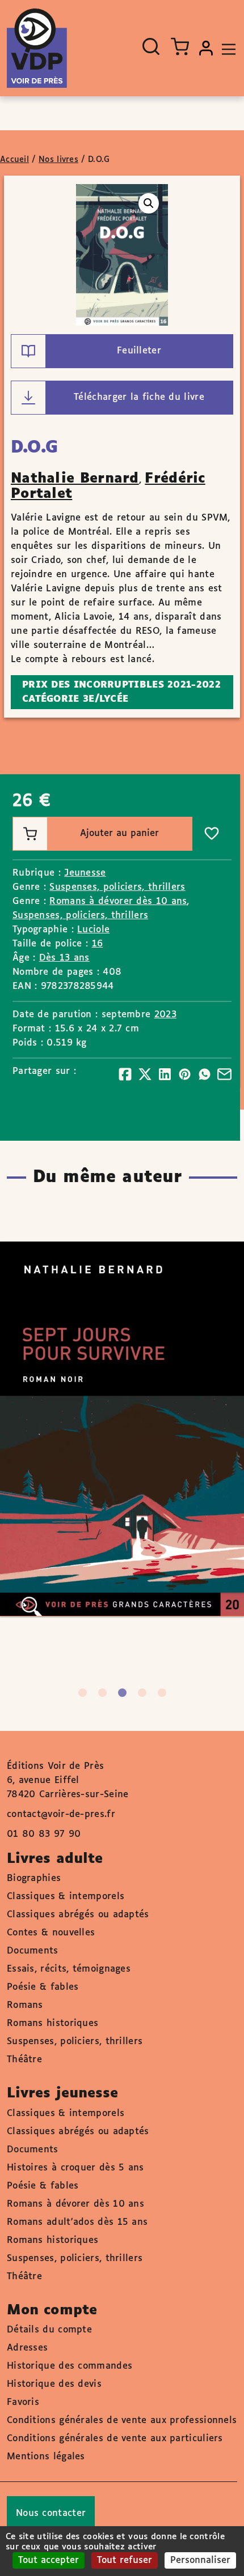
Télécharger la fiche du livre (139, 397)
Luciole (93, 930)
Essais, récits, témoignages (69, 1969)
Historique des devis (54, 2384)
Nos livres (58, 160)
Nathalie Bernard (75, 479)
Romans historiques (52, 2023)
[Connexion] (206, 48)
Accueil (14, 160)
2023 (165, 1015)
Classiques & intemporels (66, 1897)
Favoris (23, 2402)
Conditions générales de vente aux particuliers (115, 2439)
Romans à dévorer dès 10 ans (118, 901)
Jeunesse (85, 873)
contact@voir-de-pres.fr (61, 1814)
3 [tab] (122, 1693)
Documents (33, 1951)
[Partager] (125, 1074)
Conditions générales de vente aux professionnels (122, 2421)
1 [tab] (83, 1693)
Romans (25, 2005)
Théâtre (24, 2060)
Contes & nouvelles (51, 1933)
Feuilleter (139, 351)
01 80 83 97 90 (44, 1834)
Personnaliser (200, 2560)
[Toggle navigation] (226, 48)
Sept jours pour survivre (110, 1396)
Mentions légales (46, 2457)
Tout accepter (49, 2560)
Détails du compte (49, 2330)
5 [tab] (162, 1693)
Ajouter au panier (119, 833)
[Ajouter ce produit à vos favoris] (212, 834)
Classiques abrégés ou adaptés (78, 1915)
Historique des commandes (70, 2366)
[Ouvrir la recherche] (151, 46)
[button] (149, 203)
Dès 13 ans (64, 958)
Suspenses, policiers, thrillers (117, 887)
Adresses (27, 2348)
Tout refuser (125, 2560)
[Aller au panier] (180, 46)
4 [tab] (142, 1693)
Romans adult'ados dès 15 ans (77, 2222)
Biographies (34, 1878)
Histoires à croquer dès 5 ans (75, 2168)
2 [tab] (102, 1693)
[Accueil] (37, 48)
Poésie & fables (43, 1987)
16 (98, 944)
